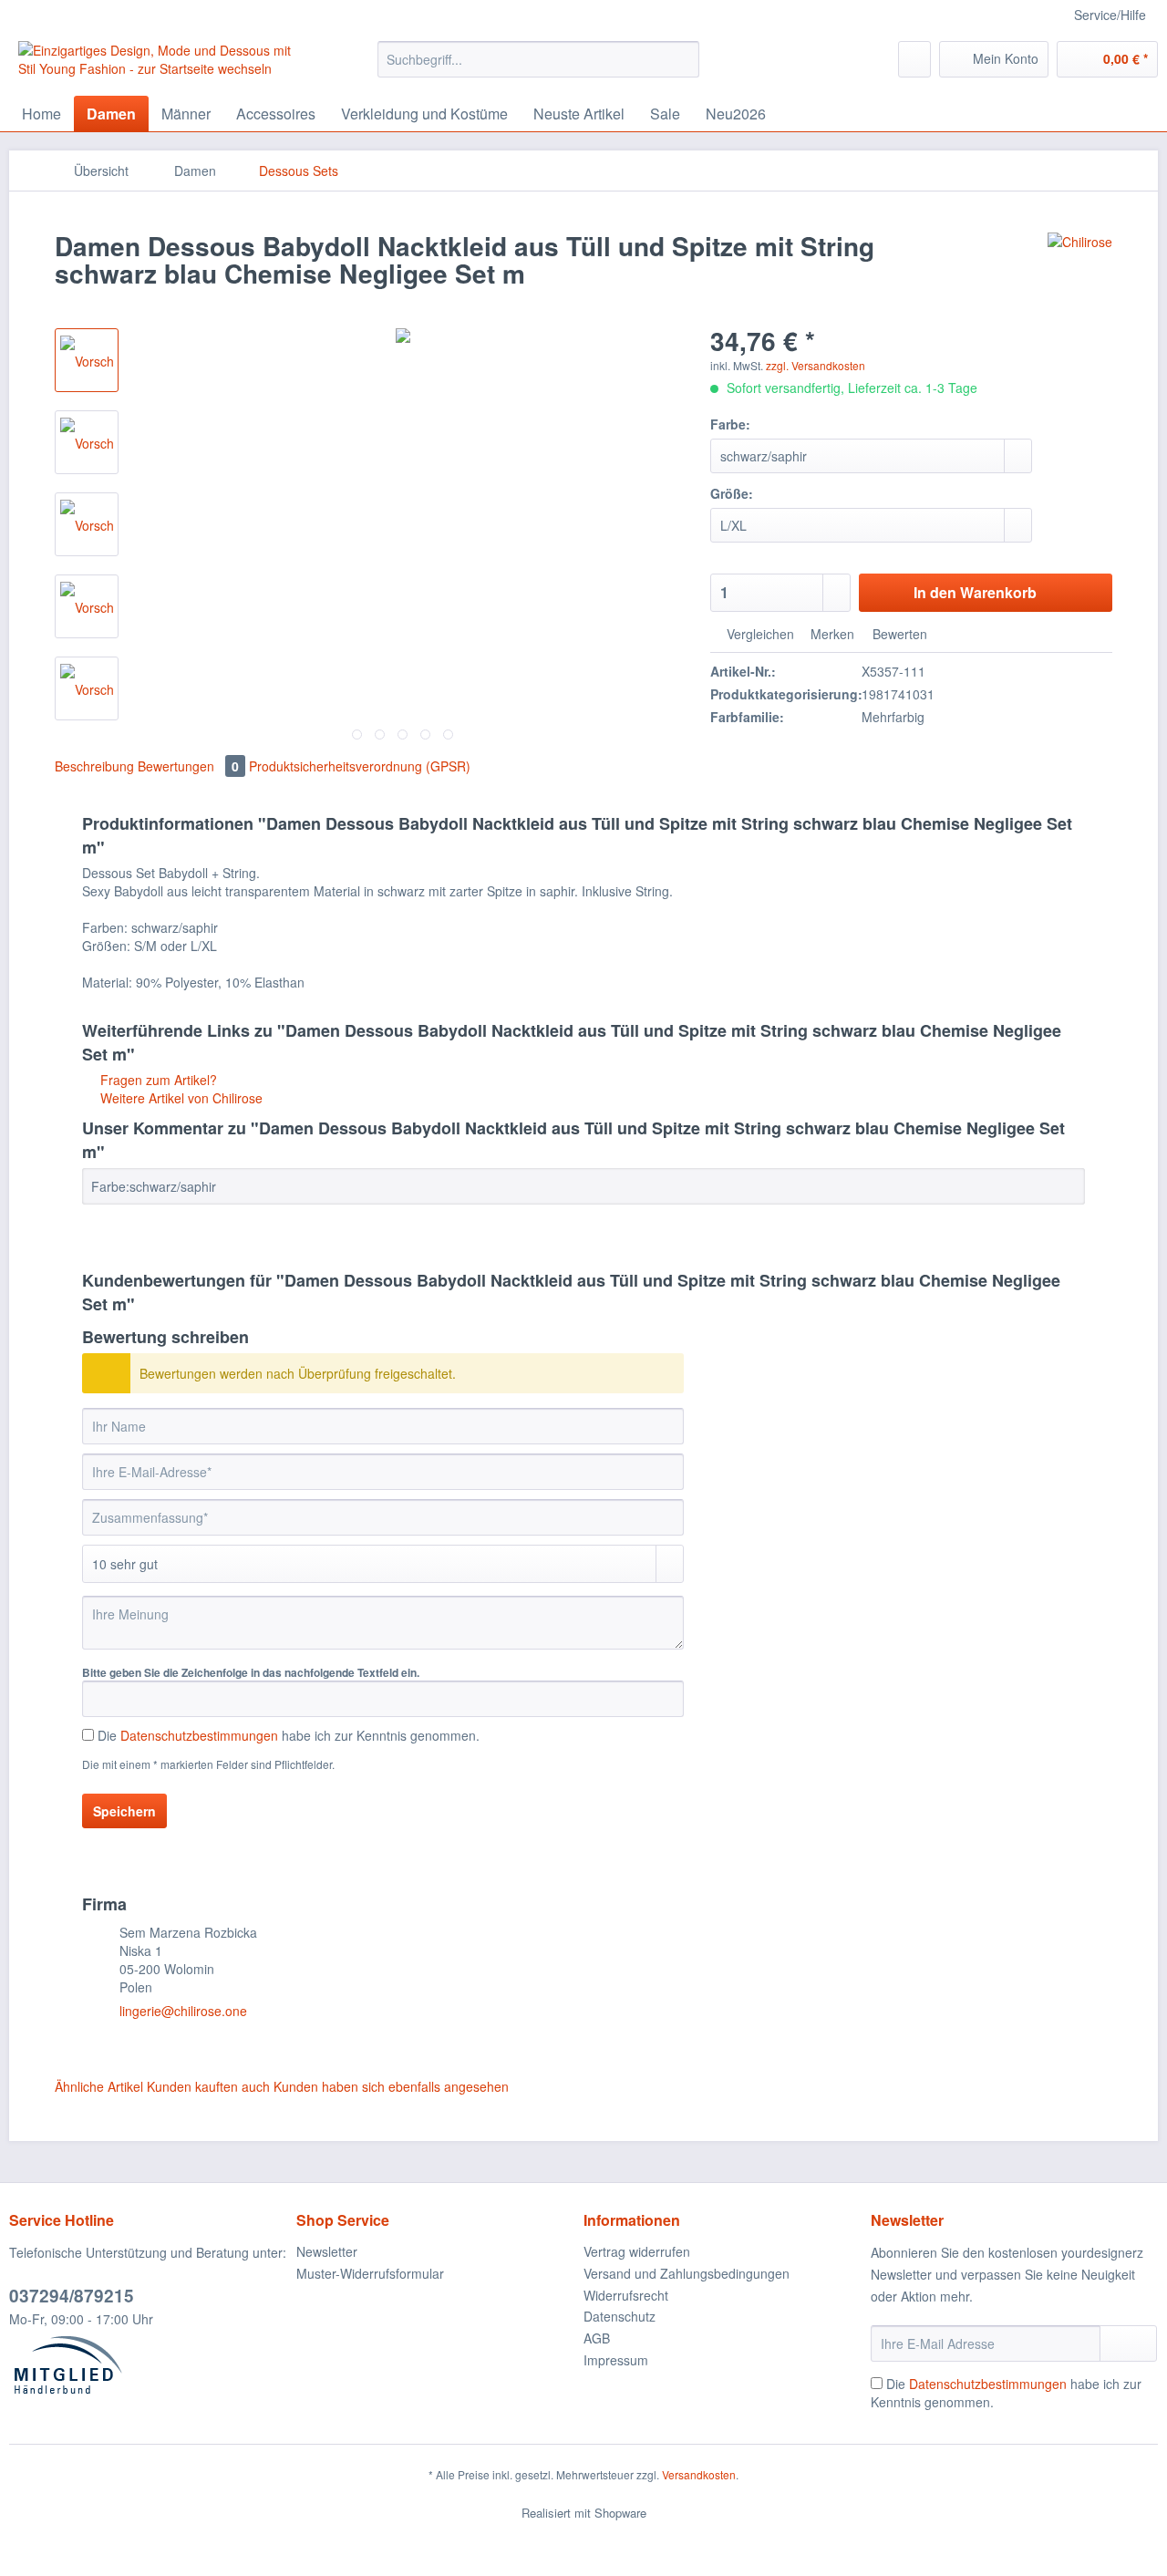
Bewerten (898, 634)
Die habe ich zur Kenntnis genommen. (289, 1735)
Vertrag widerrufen (637, 2251)
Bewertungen (188, 766)
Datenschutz (620, 2316)
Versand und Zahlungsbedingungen (687, 2273)
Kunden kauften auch (208, 2086)
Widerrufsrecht (626, 2295)
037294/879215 (72, 2296)
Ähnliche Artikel (99, 2086)
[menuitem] (538, 68)
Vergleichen (759, 634)
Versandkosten (699, 2474)
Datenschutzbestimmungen (199, 1735)
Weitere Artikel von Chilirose (180, 1098)
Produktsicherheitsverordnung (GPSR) (360, 766)
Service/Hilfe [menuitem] (1110, 15)
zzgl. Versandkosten (816, 365)
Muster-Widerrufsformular (370, 2273)
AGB (597, 2338)
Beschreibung (94, 766)
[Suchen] (682, 59)
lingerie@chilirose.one (183, 2011)
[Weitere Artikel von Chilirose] (1080, 264)
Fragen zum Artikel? (157, 1080)
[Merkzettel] (914, 59)
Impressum (616, 2360)
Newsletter (327, 2251)
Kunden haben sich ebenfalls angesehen (391, 2086)
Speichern (124, 1811)
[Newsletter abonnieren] (1128, 2343)
